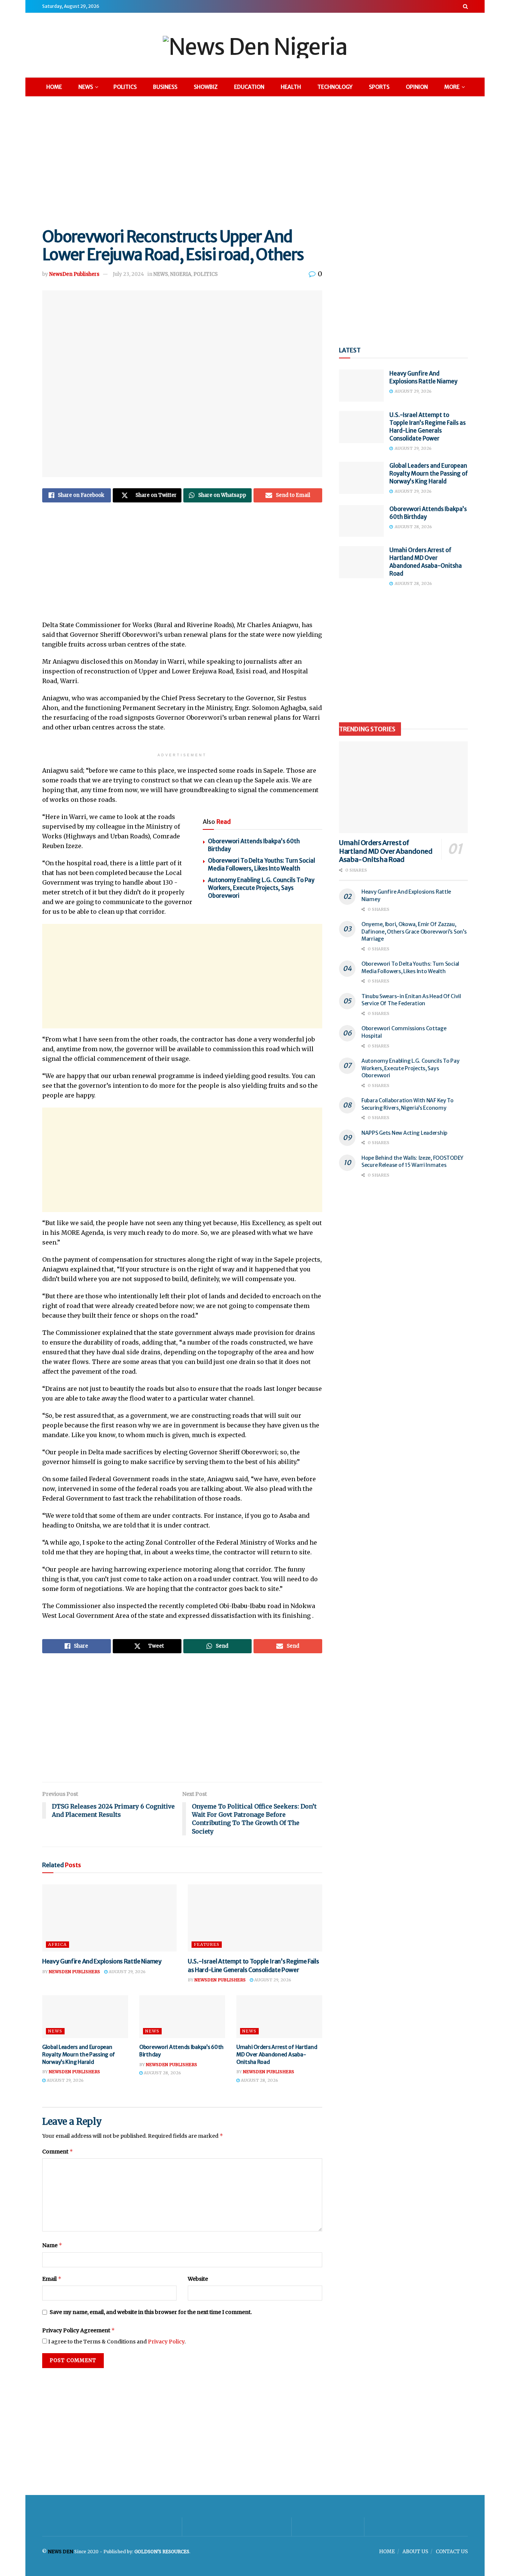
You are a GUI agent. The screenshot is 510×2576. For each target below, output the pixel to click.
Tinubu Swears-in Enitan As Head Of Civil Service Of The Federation (411, 1000)
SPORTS (379, 87)
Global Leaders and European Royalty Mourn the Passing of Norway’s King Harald (79, 2054)
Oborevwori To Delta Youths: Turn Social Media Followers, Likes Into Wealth (410, 968)
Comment (58, 2151)
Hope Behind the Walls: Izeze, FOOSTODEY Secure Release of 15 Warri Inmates (412, 1162)
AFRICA (57, 1944)
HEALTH (291, 87)
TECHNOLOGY (335, 87)
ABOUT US (415, 2552)
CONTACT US (452, 2552)
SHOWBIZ (206, 87)
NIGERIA (181, 274)
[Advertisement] (255, 161)
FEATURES (207, 1944)
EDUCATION (249, 87)
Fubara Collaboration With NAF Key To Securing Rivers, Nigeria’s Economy (408, 1104)
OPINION (417, 87)
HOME (54, 87)
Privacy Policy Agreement (79, 2330)
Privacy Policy (166, 2342)
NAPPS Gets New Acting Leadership (405, 1133)
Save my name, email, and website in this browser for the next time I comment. (151, 2312)
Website (198, 2279)
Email (52, 2279)
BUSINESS (165, 87)
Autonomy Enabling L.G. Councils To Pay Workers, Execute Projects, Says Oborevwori (261, 888)
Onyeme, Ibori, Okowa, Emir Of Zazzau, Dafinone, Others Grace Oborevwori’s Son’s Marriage (414, 932)
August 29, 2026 (127, 1972)
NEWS (86, 87)
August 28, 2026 (162, 2073)
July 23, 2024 (128, 274)
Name (52, 2245)
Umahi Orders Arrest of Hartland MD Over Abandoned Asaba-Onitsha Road (277, 2054)
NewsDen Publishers (74, 274)
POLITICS (125, 87)
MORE (452, 87)
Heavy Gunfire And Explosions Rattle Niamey (102, 1961)
